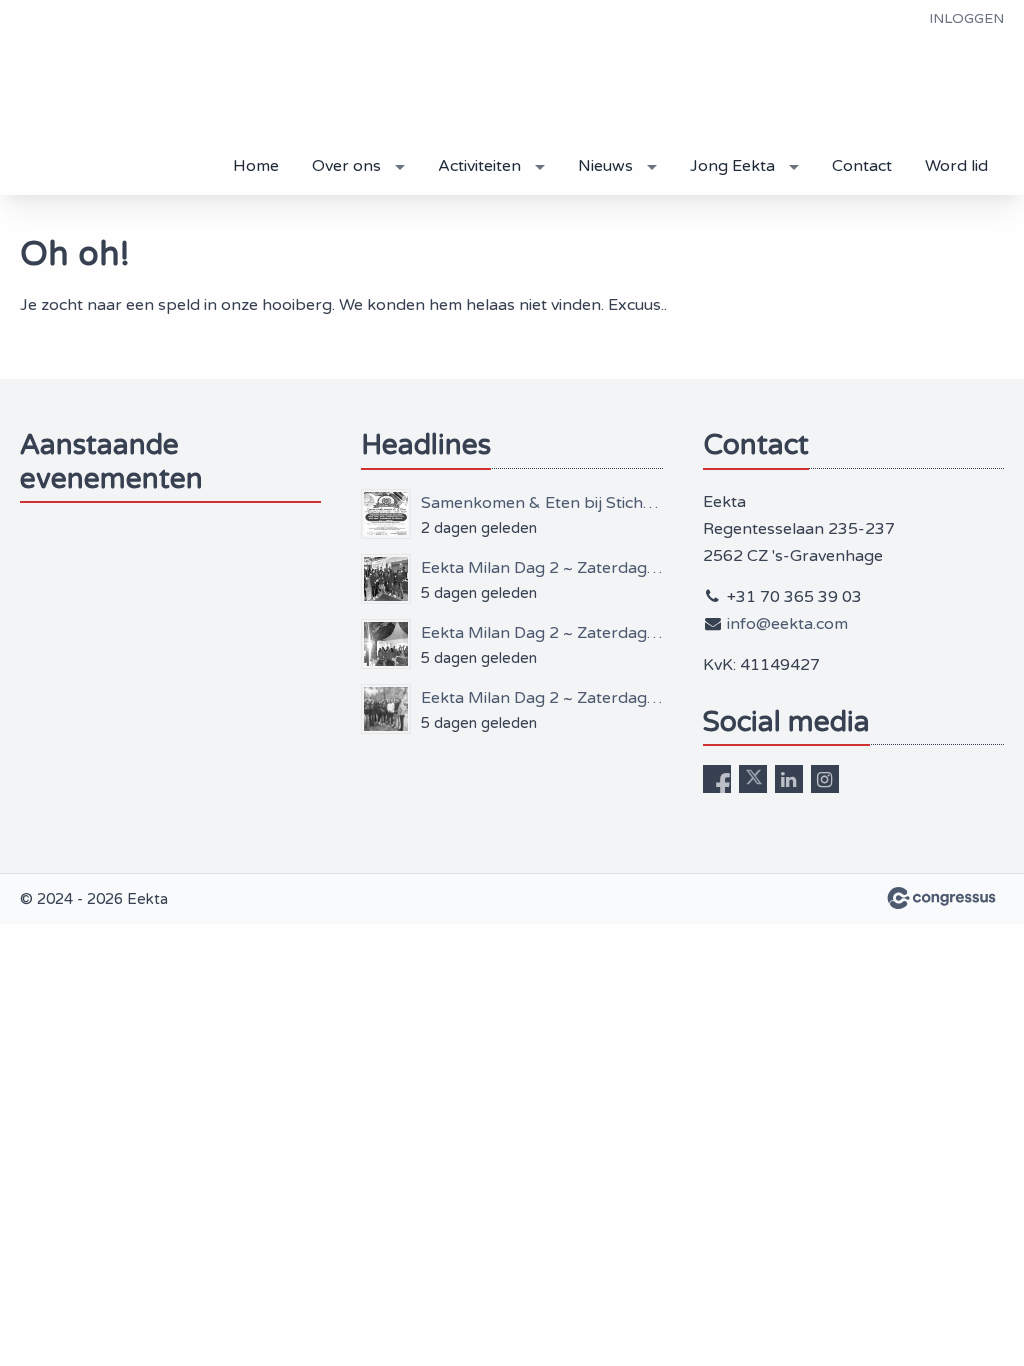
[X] (753, 779)
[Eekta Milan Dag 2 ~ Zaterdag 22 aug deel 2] (386, 709)
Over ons (346, 166)
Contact (862, 166)
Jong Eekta (732, 166)
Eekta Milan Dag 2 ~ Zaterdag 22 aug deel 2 (541, 698)
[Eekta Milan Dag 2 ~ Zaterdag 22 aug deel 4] (386, 579)
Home (256, 166)
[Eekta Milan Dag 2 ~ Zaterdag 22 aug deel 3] (386, 644)
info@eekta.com (787, 624)
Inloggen (966, 18)
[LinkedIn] (789, 779)
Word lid (956, 166)
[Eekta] (100, 99)
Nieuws (605, 166)
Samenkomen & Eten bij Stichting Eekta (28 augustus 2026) (541, 503)
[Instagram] (825, 779)
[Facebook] (717, 779)
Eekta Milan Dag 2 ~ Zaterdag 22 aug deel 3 (541, 633)
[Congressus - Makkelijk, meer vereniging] (941, 898)
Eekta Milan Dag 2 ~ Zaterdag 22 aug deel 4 (541, 568)
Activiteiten (479, 166)
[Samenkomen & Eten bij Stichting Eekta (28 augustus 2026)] (386, 514)
